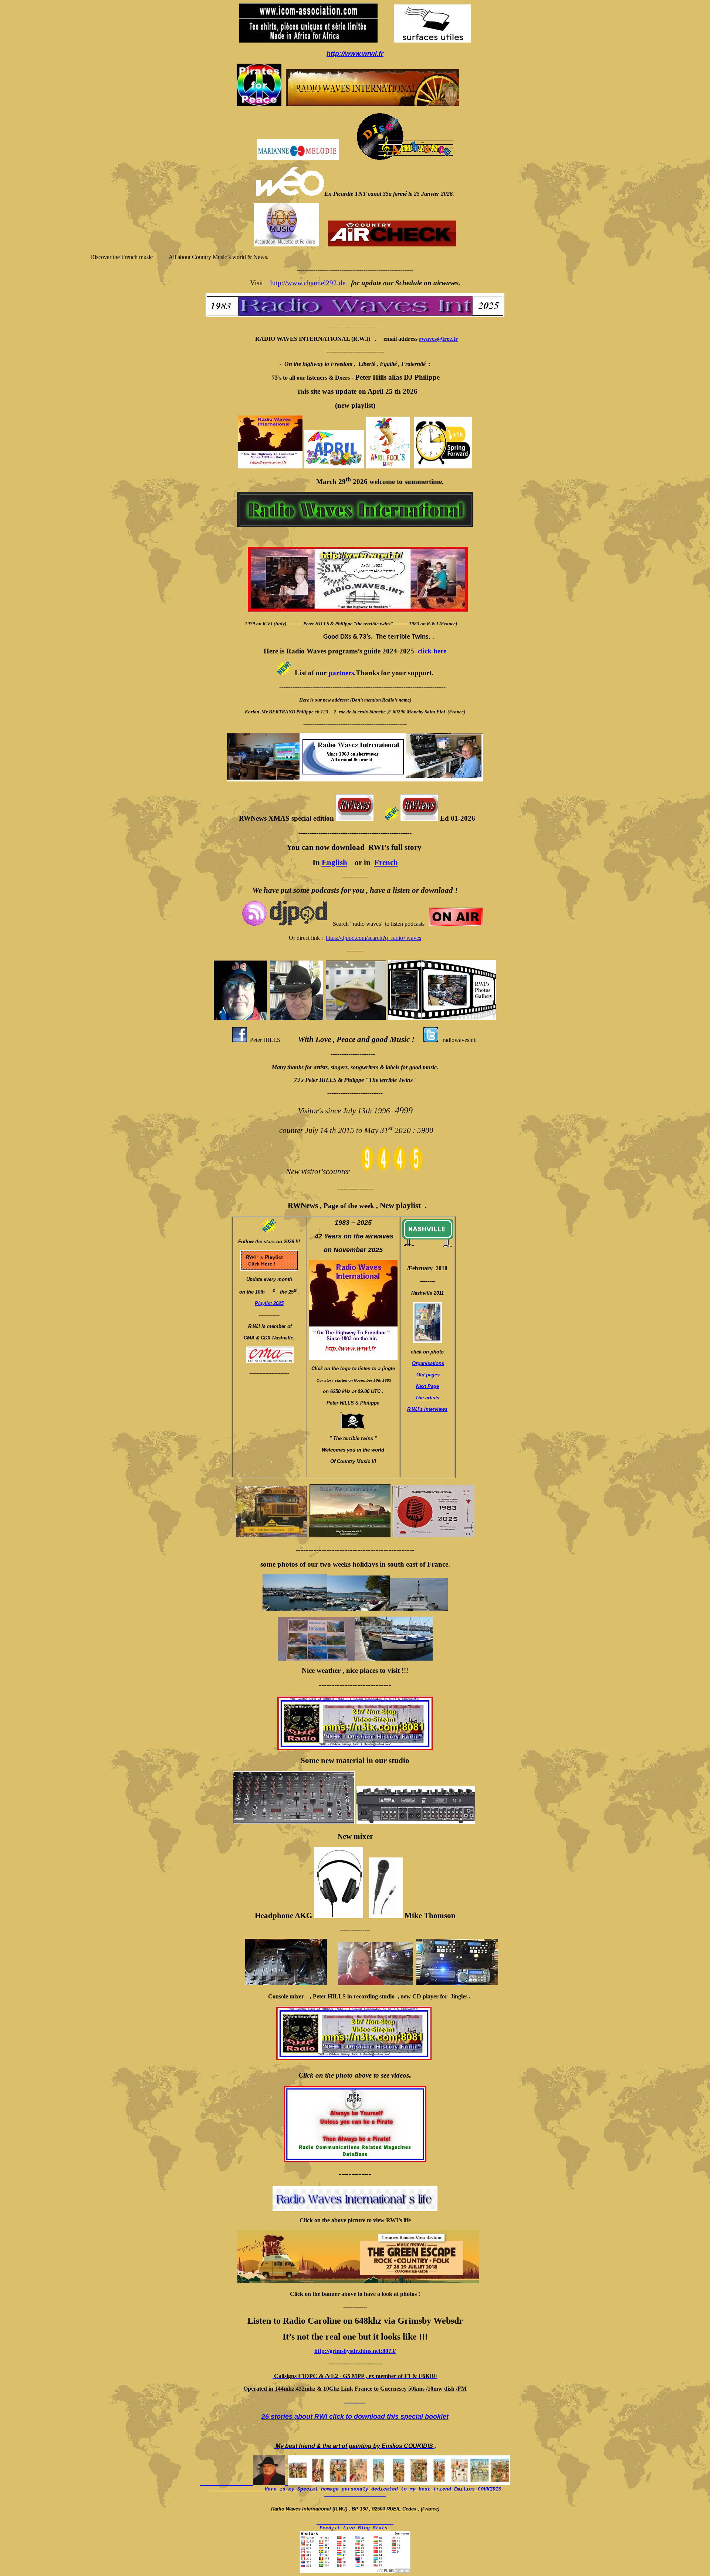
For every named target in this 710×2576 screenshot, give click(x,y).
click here (432, 651)
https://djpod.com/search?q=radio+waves (373, 938)
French (386, 862)
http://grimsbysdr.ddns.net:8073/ (355, 2351)
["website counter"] (392, 1172)
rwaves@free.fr (438, 339)
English (334, 862)
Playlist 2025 (269, 1303)
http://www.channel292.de (308, 283)
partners (341, 673)
